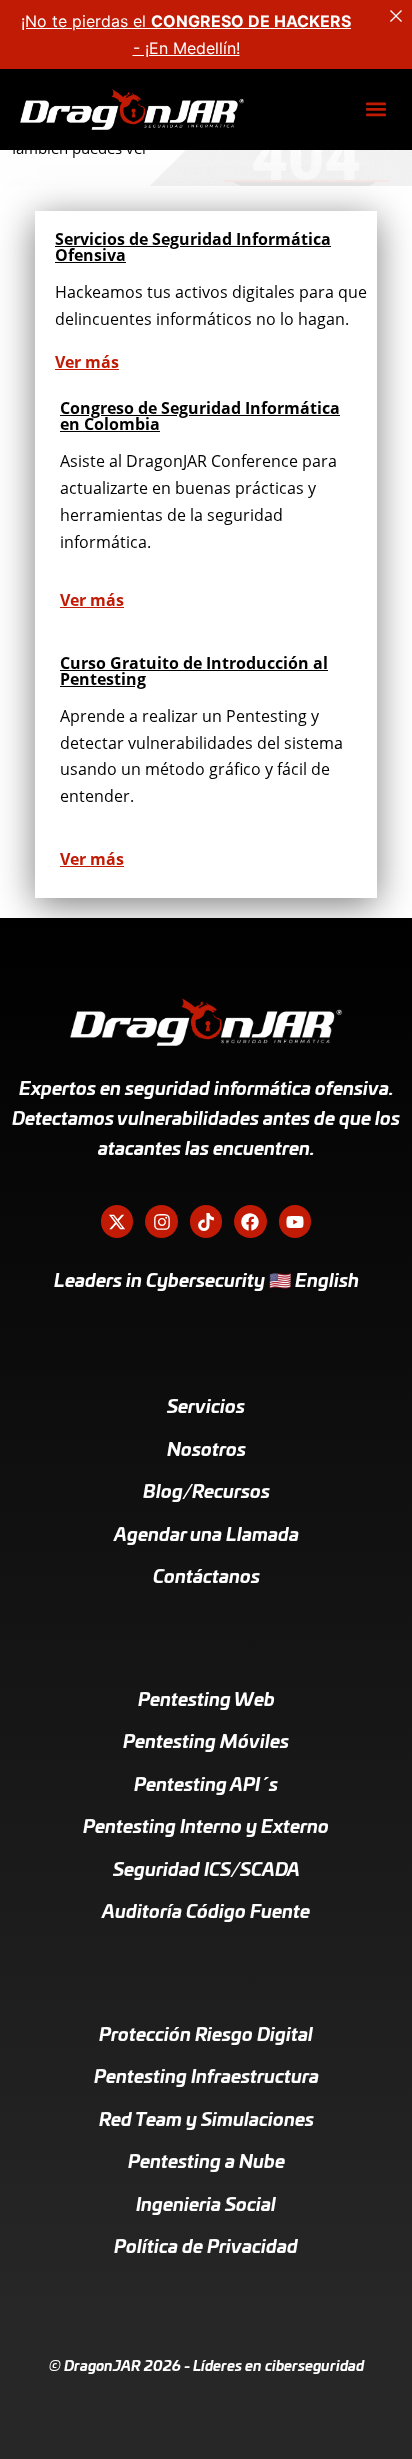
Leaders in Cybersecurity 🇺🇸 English (206, 1282)
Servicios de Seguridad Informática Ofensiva (193, 247)
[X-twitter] (117, 1221)
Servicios (206, 1408)
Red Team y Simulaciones (206, 2121)
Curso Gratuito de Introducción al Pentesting (194, 671)
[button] (375, 109)
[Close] (396, 16)
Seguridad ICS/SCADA (206, 1871)
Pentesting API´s (206, 1786)
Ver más (87, 362)
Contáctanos (206, 1578)
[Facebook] (250, 1221)
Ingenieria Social (206, 2206)
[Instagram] (161, 1221)
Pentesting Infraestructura (206, 2078)
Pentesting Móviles (206, 1743)
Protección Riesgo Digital (206, 2036)
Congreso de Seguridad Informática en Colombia (200, 416)
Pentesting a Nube (206, 2163)
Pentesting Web (206, 1701)
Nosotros (206, 1451)
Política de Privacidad (206, 2248)
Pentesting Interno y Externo (206, 1828)
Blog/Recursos (206, 1493)
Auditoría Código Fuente (206, 1913)
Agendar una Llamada (206, 1536)
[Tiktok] (206, 1221)
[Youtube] (295, 1221)
